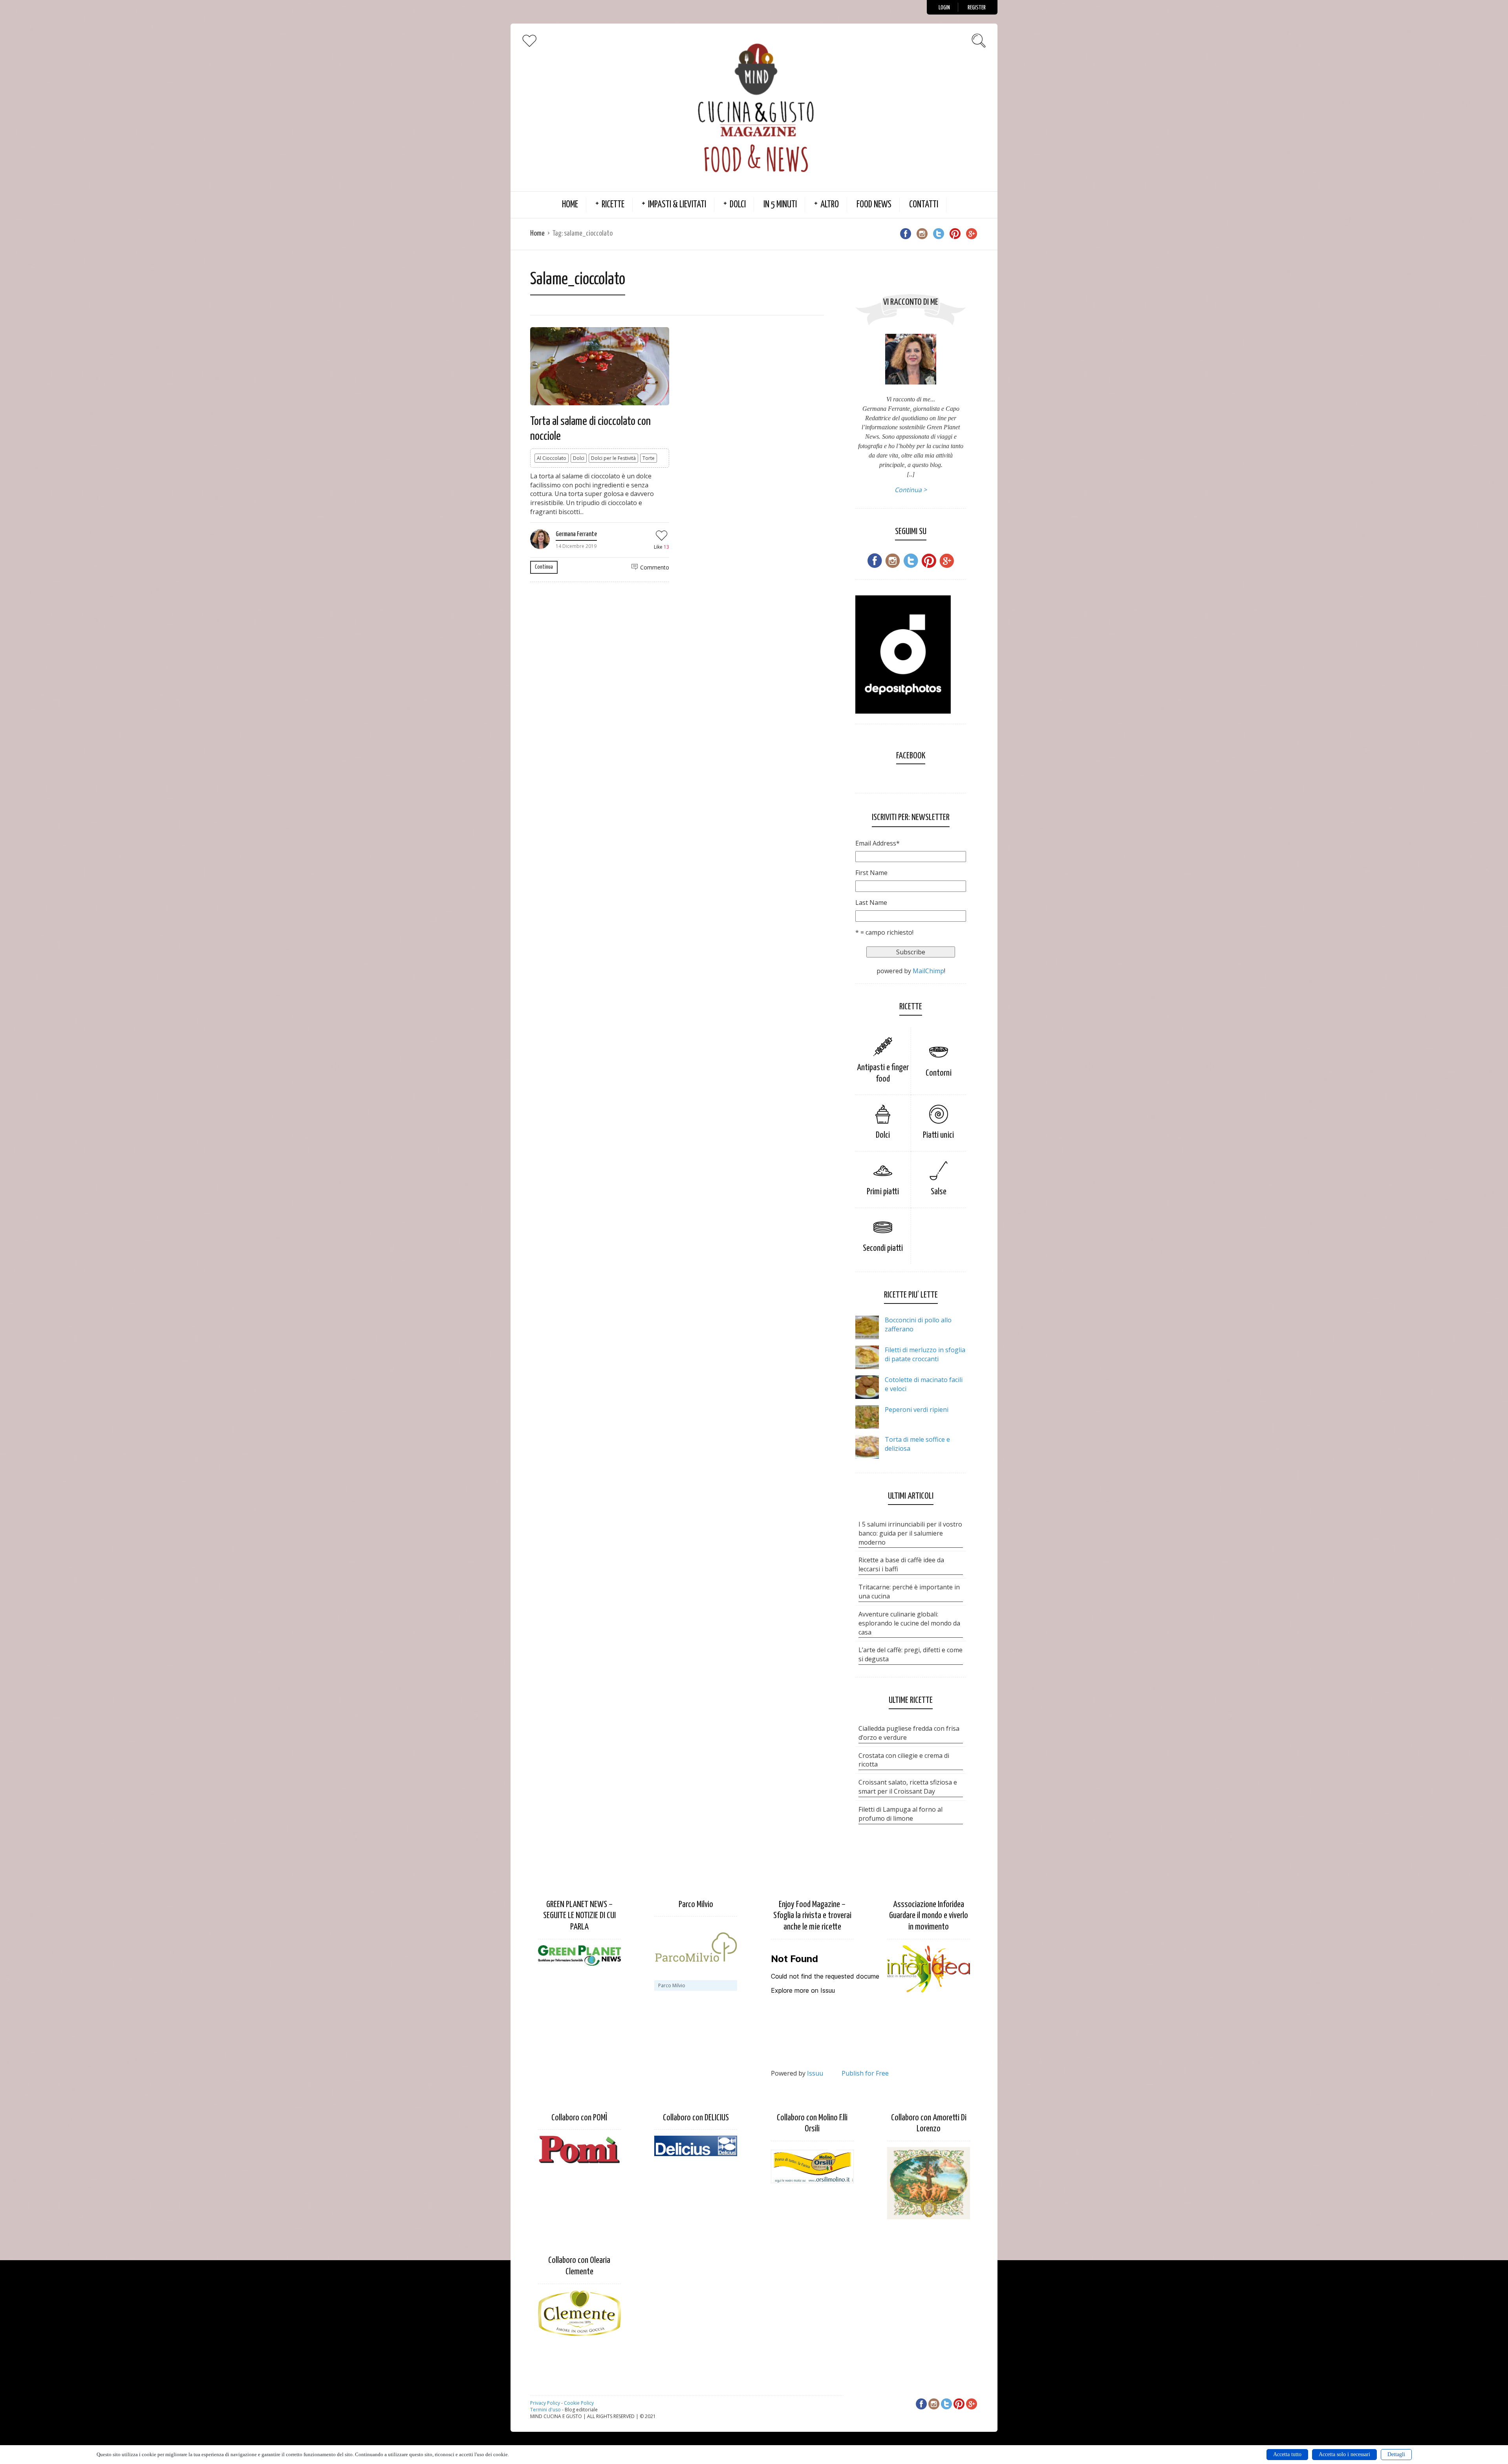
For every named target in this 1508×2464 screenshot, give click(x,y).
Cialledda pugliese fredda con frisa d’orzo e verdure (909, 1733)
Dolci (738, 205)
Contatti (924, 205)
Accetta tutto (1287, 2454)
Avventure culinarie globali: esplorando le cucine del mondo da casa (909, 1623)
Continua (544, 567)
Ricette (613, 205)
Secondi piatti (883, 1248)
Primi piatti (883, 1192)
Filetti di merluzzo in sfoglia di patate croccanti (925, 1354)
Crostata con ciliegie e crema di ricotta (904, 1760)
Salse (939, 1192)
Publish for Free (865, 2073)
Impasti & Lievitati (677, 205)
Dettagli (1396, 2454)
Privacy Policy (545, 2403)
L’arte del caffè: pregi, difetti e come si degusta (910, 1654)
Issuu (815, 2073)
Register (977, 8)
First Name (871, 873)
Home (570, 205)
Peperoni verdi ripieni (917, 1410)
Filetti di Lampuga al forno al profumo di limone (900, 1814)
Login (944, 8)
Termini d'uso (545, 2410)
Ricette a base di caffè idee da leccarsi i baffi (901, 1564)
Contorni (939, 1073)
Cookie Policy (579, 2403)
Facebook (911, 756)
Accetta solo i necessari (1344, 2454)
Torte (649, 458)
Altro (830, 205)
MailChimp (928, 971)
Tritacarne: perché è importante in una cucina (909, 1592)
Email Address (878, 843)
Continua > (911, 490)
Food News (874, 205)
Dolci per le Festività (613, 458)
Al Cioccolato (552, 458)
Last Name (871, 902)
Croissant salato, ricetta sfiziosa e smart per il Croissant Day (908, 1787)
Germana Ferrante (576, 534)
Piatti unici (938, 1135)
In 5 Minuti (780, 205)
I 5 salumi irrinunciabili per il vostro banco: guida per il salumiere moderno (910, 1533)
